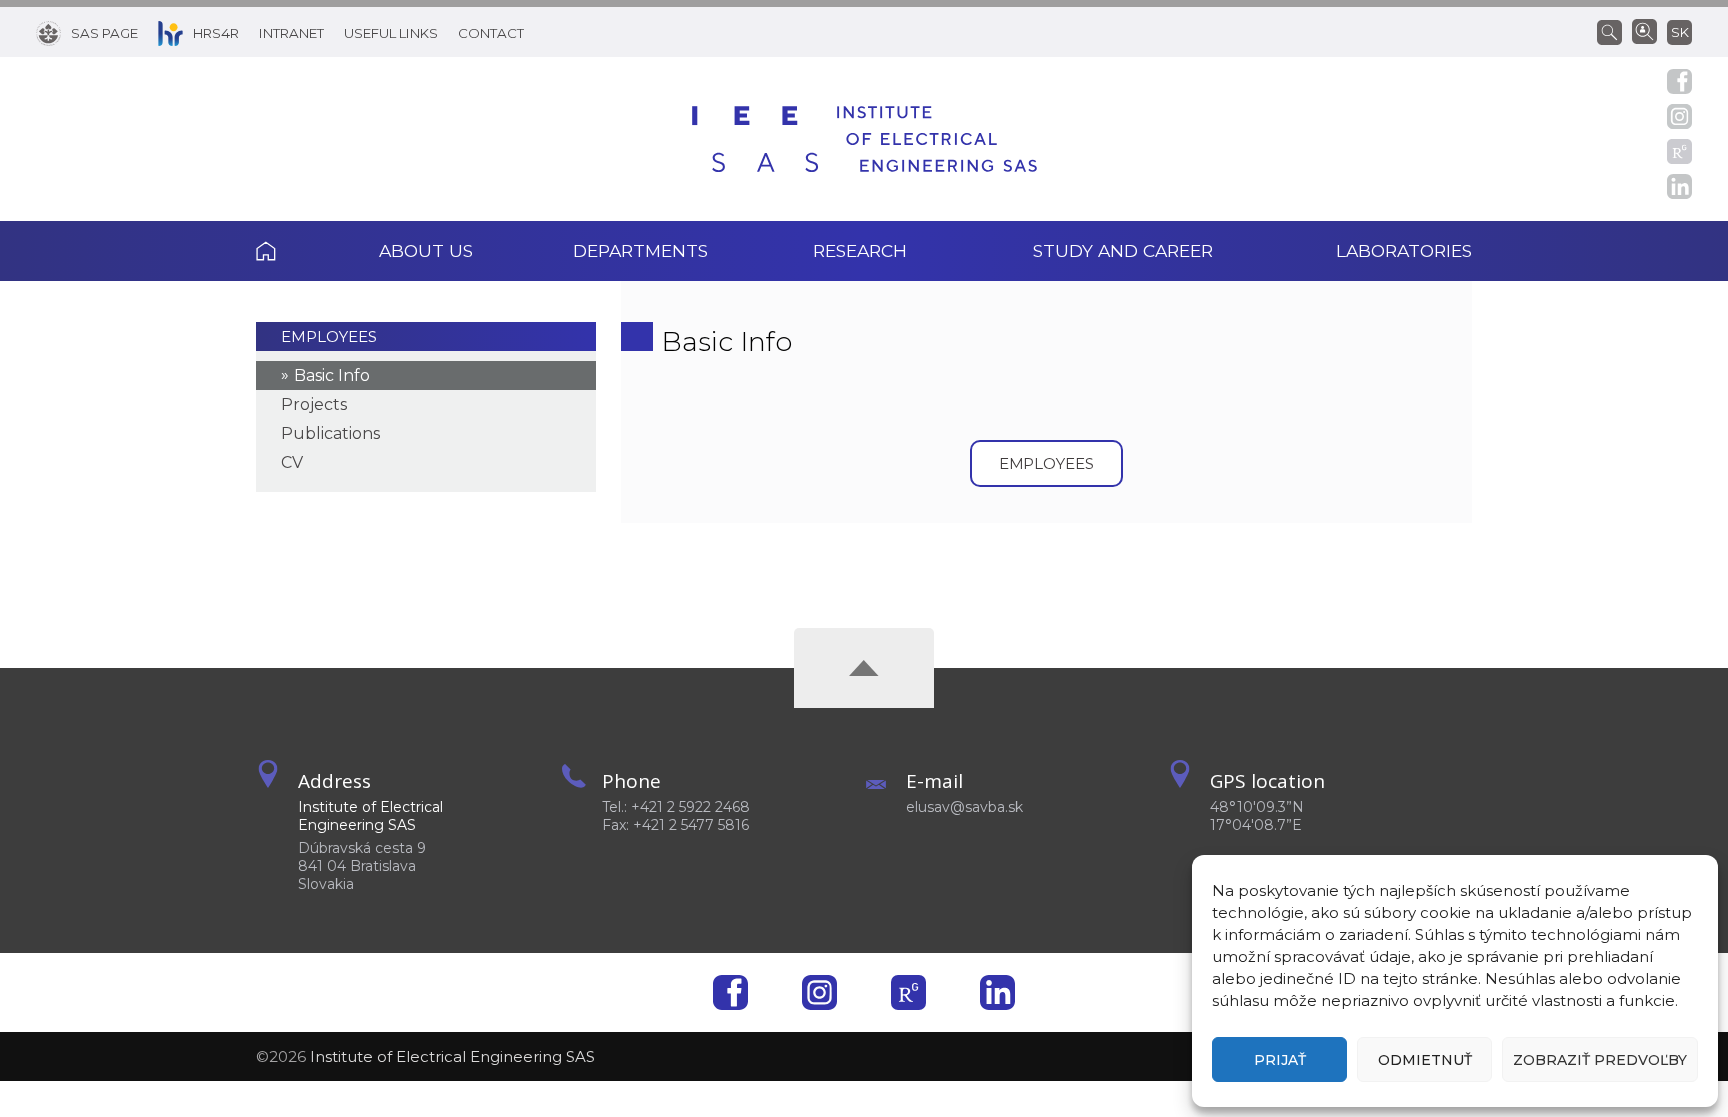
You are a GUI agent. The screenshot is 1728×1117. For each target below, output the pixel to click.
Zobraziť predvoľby (1600, 1060)
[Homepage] (864, 139)
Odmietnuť (1425, 1060)
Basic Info (332, 375)
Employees (329, 336)
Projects (314, 404)
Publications (330, 433)
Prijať (1280, 1060)
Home (292, 251)
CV (292, 462)
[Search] (1614, 31)
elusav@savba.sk (964, 807)
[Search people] (1644, 30)
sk (1680, 32)
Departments (640, 250)
